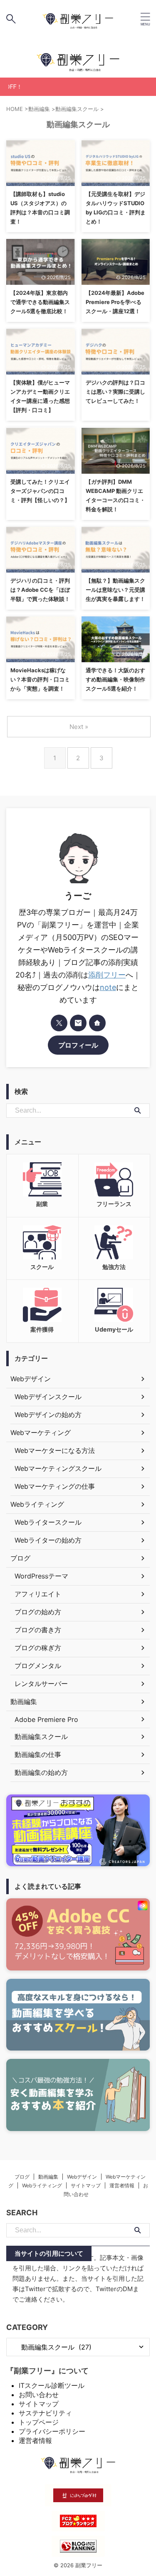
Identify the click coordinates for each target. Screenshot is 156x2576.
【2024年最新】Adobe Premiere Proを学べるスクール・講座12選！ (115, 302)
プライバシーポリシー (52, 2431)
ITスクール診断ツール (52, 2385)
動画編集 (48, 2177)
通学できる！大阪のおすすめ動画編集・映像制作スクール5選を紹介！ (115, 679)
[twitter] (59, 1023)
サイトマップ (86, 2185)
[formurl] (78, 1023)
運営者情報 (122, 2185)
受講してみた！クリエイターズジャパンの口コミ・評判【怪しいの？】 (40, 491)
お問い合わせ (39, 2395)
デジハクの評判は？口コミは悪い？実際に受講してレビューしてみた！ (115, 392)
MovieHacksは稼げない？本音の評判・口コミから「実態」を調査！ (40, 679)
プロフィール (78, 1045)
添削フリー (107, 975)
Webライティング (42, 2185)
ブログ (22, 2177)
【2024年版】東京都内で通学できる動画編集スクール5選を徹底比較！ (40, 302)
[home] (97, 1023)
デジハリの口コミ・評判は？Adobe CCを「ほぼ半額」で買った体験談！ (40, 590)
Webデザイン (82, 2177)
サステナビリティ (45, 2413)
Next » (79, 727)
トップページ (39, 2422)
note (108, 987)
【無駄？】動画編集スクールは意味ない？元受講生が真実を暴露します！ (115, 590)
